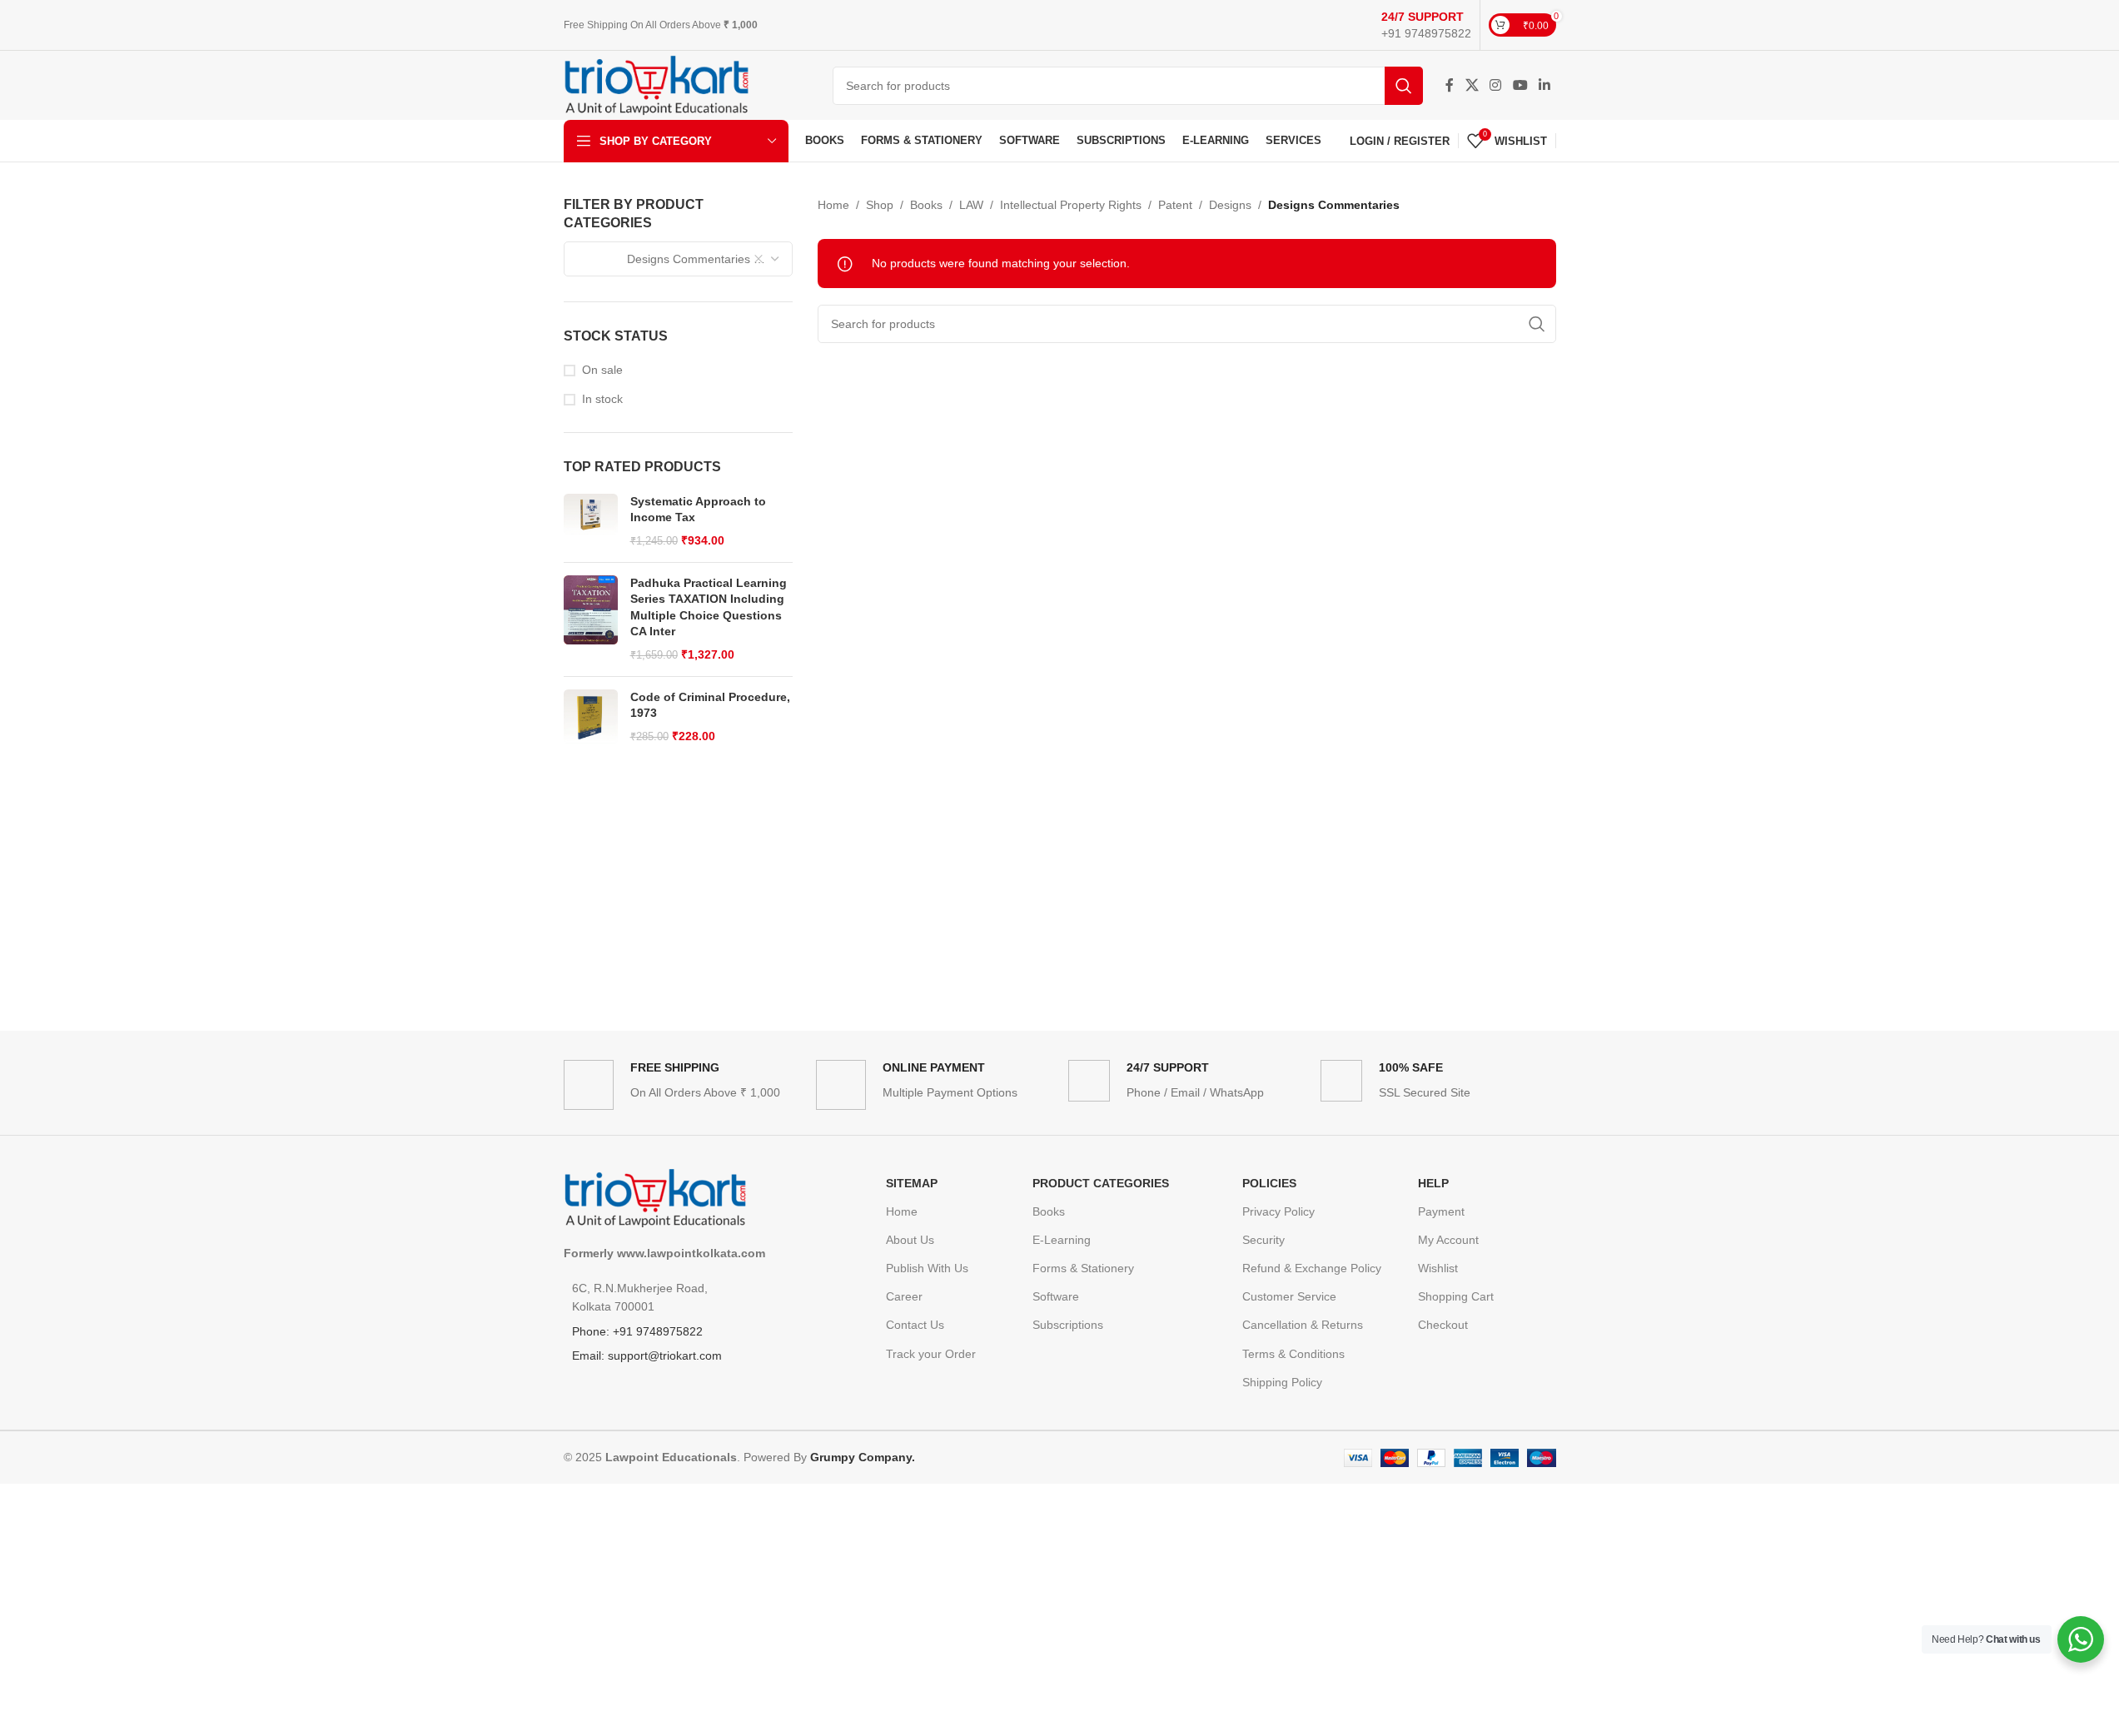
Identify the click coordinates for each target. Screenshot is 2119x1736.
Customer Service (1289, 1296)
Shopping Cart (1456, 1296)
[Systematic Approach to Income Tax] (591, 522)
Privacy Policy (1278, 1211)
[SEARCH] (1404, 86)
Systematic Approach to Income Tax (698, 510)
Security (1263, 1240)
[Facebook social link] (1450, 85)
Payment (1441, 1211)
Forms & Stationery (1083, 1268)
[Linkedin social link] (1544, 85)
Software (1056, 1296)
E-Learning (1062, 1240)
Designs (1230, 205)
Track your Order (931, 1354)
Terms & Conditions (1293, 1354)
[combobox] (679, 259)
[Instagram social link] (1496, 85)
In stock (602, 399)
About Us (910, 1240)
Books (926, 205)
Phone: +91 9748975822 (637, 1331)
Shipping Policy (1282, 1382)
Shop (880, 205)
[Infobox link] (1426, 25)
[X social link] (1472, 85)
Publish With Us (927, 1268)
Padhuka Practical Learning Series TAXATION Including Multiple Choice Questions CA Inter (709, 607)
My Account (1448, 1240)
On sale (602, 370)
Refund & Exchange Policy (1312, 1268)
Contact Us (915, 1325)
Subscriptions (1068, 1325)
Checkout (1443, 1325)
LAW (971, 205)
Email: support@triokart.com (647, 1355)
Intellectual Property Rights (1071, 205)
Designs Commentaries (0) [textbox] (674, 259)
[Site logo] (657, 84)
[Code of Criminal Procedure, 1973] (591, 717)
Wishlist (1438, 1268)
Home (833, 205)
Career (904, 1296)
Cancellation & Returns (1303, 1325)
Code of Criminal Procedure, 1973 (710, 705)
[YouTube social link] (1520, 85)
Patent (1175, 205)
